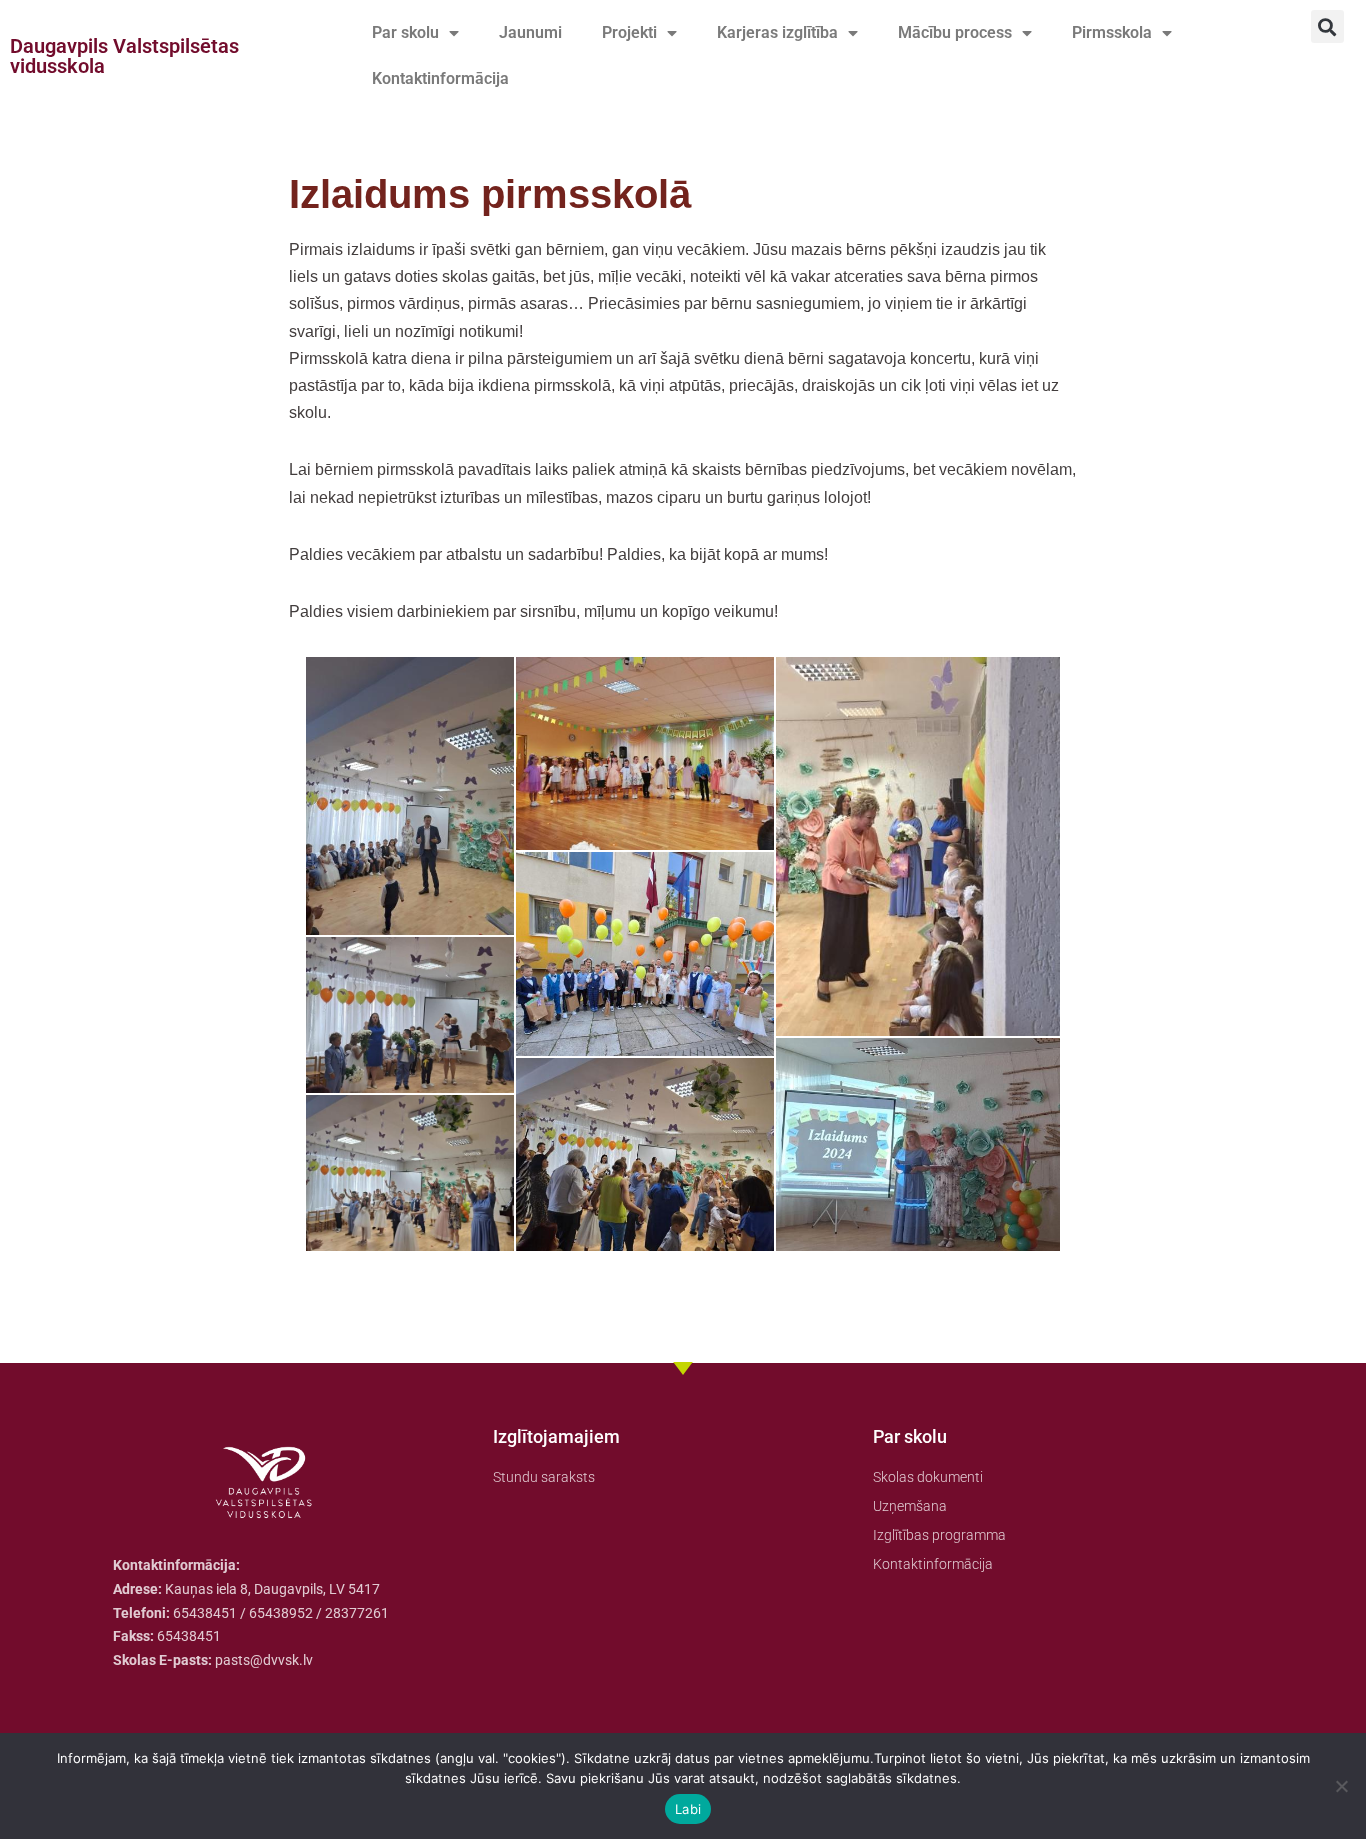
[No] (1341, 1786)
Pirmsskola (1112, 32)
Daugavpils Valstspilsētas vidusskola (124, 56)
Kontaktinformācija (440, 78)
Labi (688, 1809)
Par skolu (405, 32)
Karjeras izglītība (777, 32)
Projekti (629, 32)
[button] (1327, 26)
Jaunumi (530, 32)
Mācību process (955, 32)
